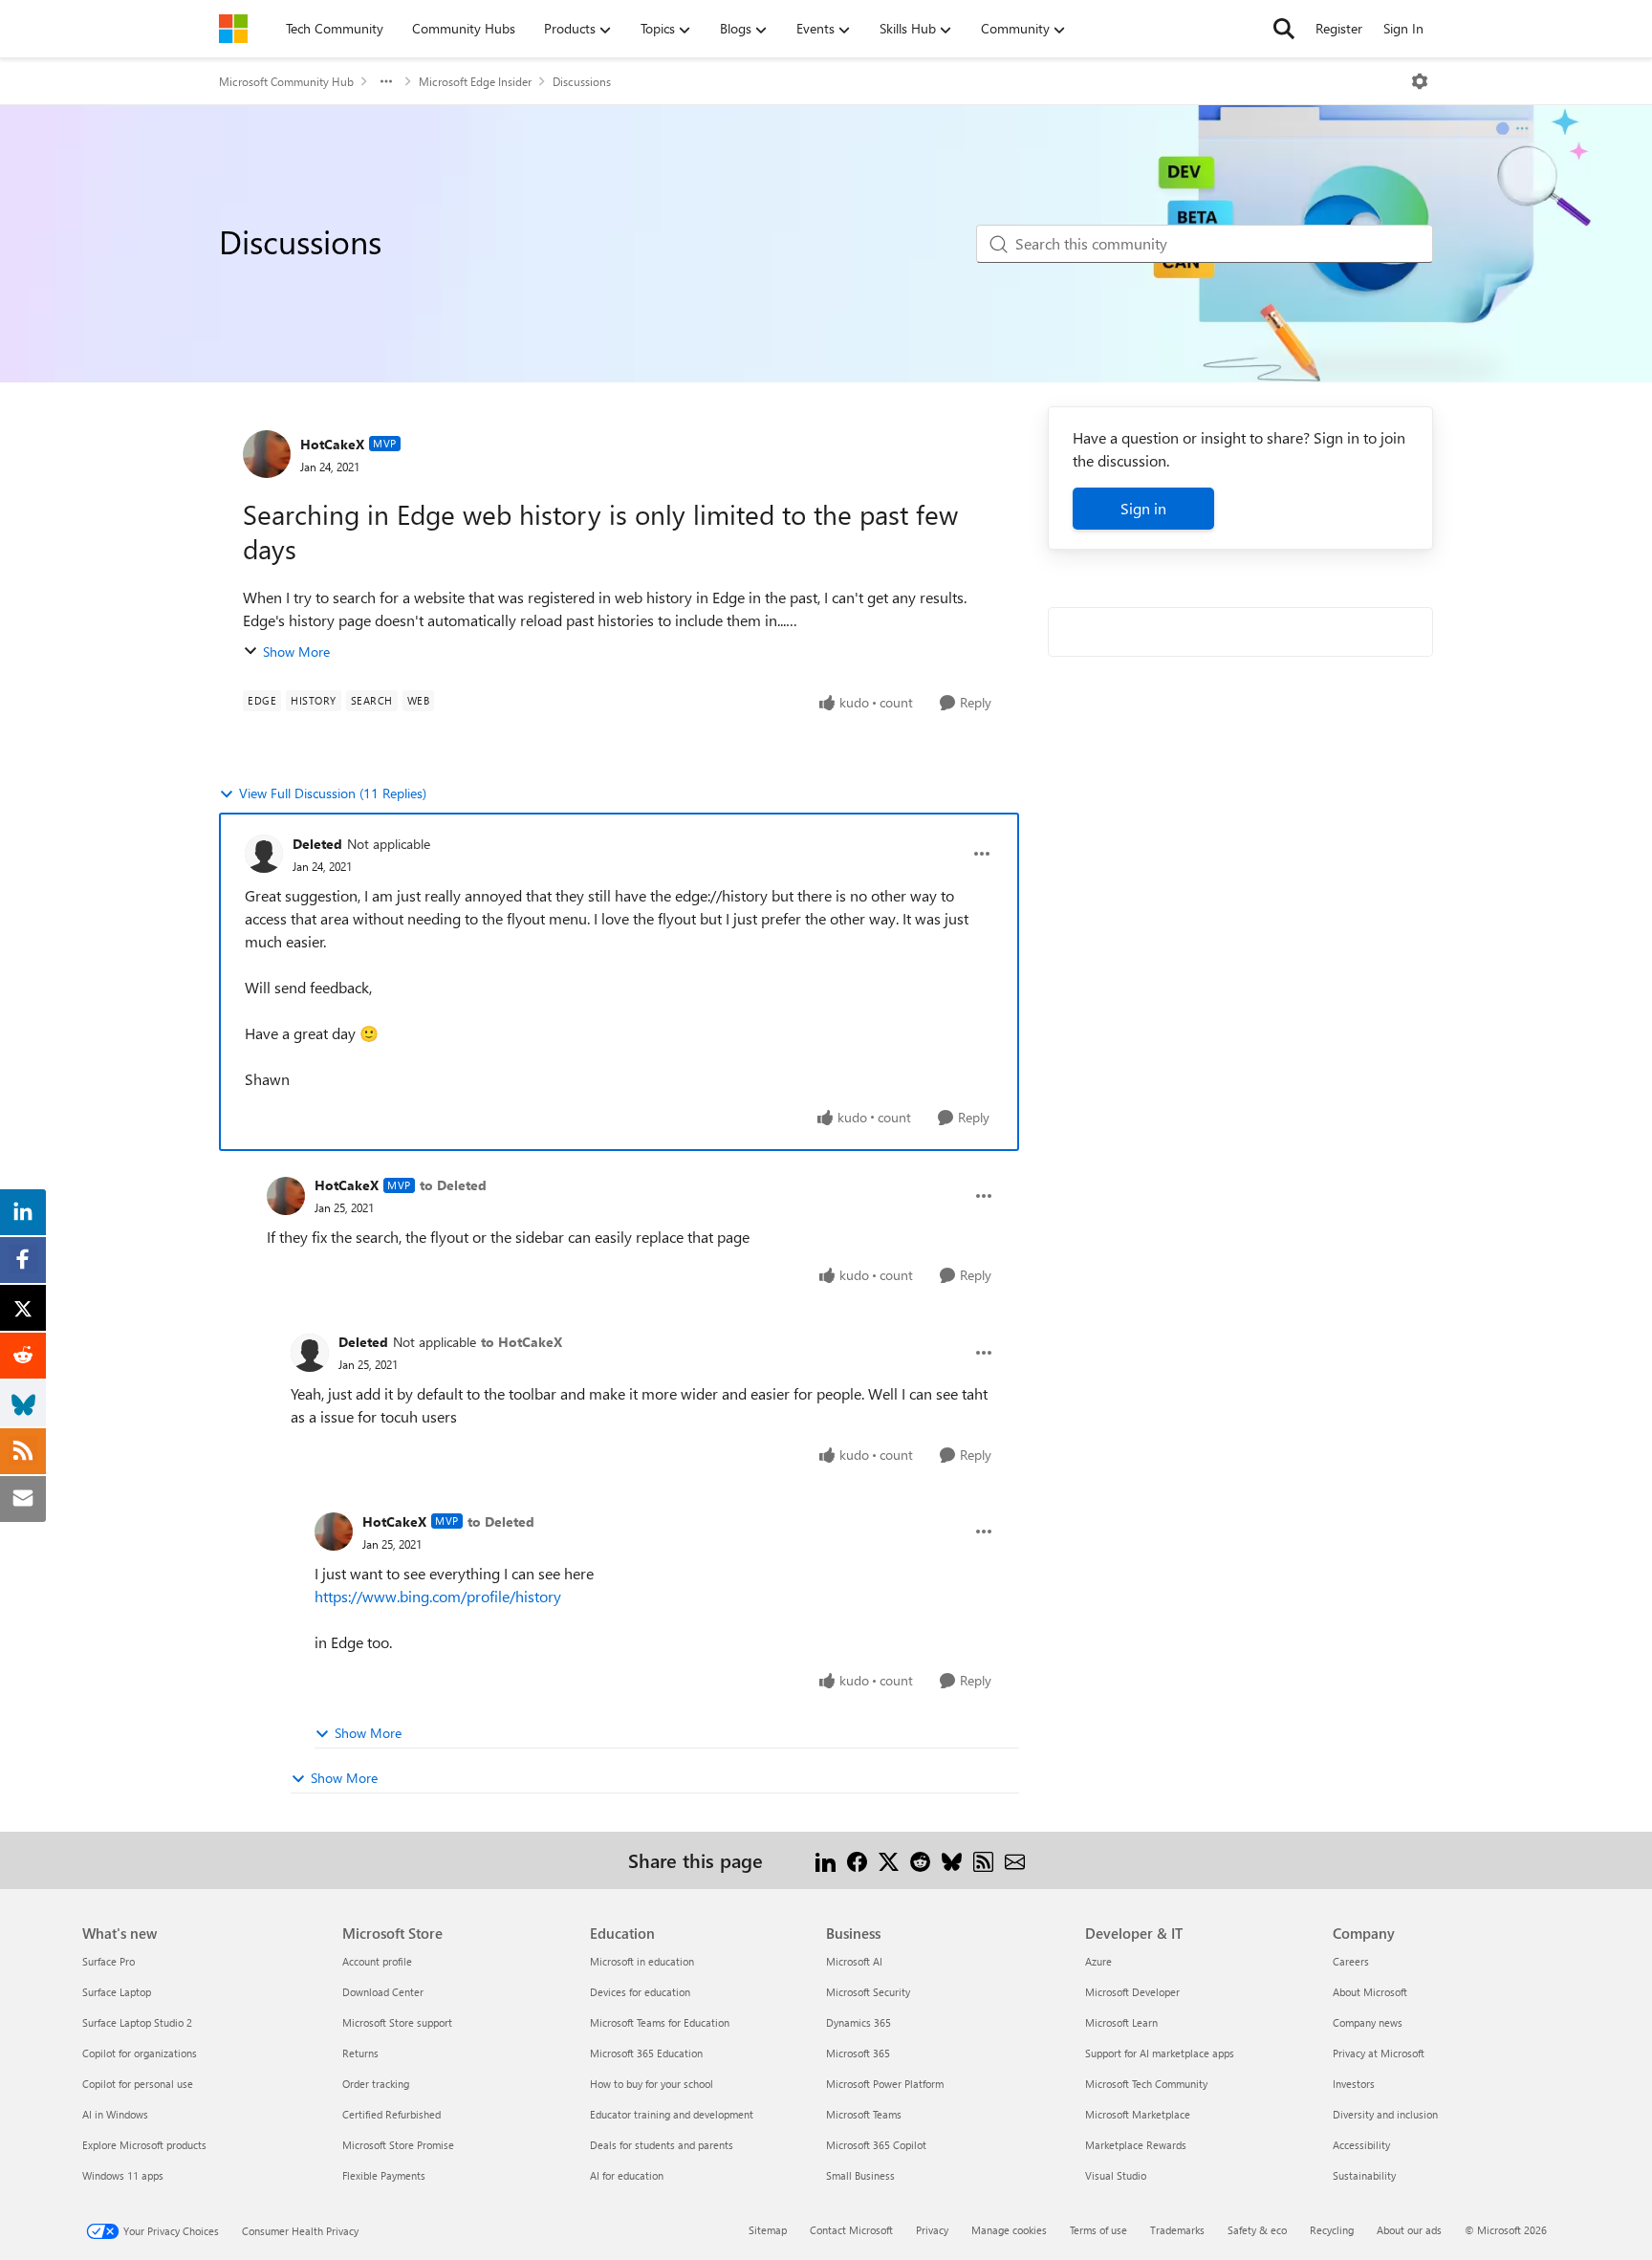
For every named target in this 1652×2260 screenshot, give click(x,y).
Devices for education (640, 1992)
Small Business (860, 2175)
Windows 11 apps (123, 2175)
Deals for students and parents (662, 2145)
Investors (1354, 2084)
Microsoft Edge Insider (475, 81)
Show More (296, 652)
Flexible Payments (384, 2175)
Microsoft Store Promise (398, 2145)
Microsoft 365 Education (646, 2053)
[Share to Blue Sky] (952, 1860)
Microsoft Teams (864, 2114)
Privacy (932, 2230)
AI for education (627, 2175)
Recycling (1332, 2230)
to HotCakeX (522, 1342)
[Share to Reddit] (920, 1860)
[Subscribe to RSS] (983, 1860)
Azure (1098, 1961)
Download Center (383, 1992)
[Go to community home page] (233, 29)
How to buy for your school (652, 2084)
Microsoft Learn (1121, 2022)
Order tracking (376, 2084)
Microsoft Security (868, 1992)
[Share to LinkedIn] (826, 1860)
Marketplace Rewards (1136, 2145)
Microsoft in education (642, 1961)
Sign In (1403, 28)
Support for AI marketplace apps (1160, 2053)
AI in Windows (115, 2114)
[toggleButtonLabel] (1420, 81)
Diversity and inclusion (1385, 2114)
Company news (1368, 2022)
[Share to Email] (1015, 1860)
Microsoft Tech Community (1146, 2084)
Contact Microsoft (851, 2230)
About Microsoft (1370, 1992)
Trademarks (1177, 2230)
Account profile (377, 1961)
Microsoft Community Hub (286, 81)
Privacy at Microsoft (1379, 2053)
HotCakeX (332, 444)
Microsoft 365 (858, 2053)
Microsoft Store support (397, 2022)
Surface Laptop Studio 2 (137, 2022)
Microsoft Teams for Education (660, 2022)
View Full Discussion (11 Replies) (333, 793)
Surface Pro (109, 1961)
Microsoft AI (854, 1961)
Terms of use (1098, 2230)
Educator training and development (672, 2114)
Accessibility (1361, 2145)
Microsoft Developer (1132, 1992)
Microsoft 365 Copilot (876, 2145)
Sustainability (1364, 2175)
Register (1339, 28)
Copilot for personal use (138, 2084)
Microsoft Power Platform (885, 2084)
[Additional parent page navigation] (386, 81)
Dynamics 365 (859, 2022)
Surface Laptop (117, 1992)
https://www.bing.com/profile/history (438, 1596)
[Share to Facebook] (857, 1860)
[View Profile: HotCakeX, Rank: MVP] (267, 454)
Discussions (582, 81)
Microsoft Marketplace (1138, 2114)
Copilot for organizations (140, 2053)
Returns (360, 2053)
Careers (1351, 1961)
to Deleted (453, 1185)
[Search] (1284, 29)
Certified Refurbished (391, 2114)
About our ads (1409, 2230)
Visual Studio (1116, 2175)
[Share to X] (889, 1860)
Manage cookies (1009, 2230)
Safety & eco (1257, 2230)
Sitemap (768, 2230)
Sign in (1143, 508)
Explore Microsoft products (144, 2145)
